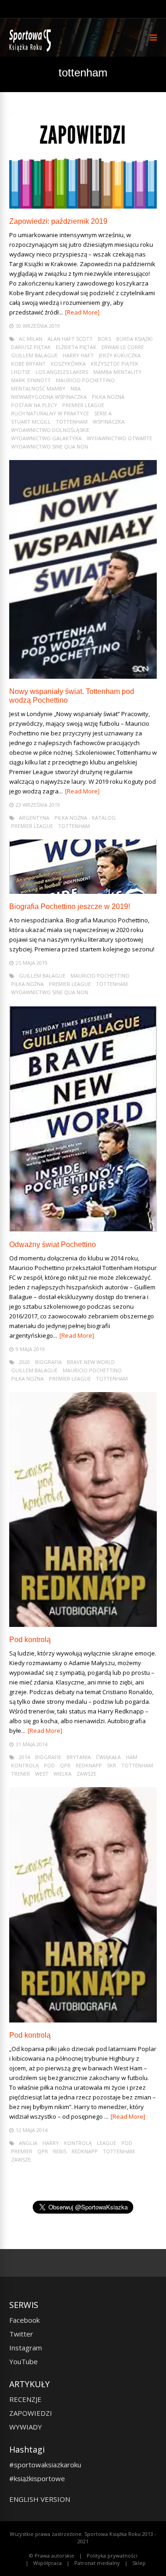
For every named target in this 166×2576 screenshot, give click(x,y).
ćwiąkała (108, 1757)
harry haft (78, 355)
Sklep (139, 2563)
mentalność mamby (38, 388)
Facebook (24, 2320)
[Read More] (82, 312)
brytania (79, 1757)
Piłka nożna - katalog (85, 818)
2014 (24, 1757)
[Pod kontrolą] (83, 1624)
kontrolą (25, 1765)
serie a (103, 413)
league (107, 2143)
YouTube (24, 2361)
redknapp (89, 1765)
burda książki (134, 339)
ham (132, 1757)
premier (22, 2151)
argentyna (34, 818)
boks (104, 339)
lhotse (21, 372)
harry (51, 2143)
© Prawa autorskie (52, 2556)
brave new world (91, 1362)
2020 (24, 1362)
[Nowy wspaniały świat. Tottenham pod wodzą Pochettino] (83, 676)
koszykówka (68, 364)
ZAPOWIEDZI (31, 2413)
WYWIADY (26, 2427)
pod (49, 1765)
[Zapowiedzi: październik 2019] (83, 206)
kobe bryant (28, 364)
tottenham (72, 422)
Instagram (26, 2348)
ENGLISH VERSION (40, 2499)
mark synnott (31, 380)
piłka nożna (108, 397)
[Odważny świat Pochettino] (83, 1229)
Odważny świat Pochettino (53, 1244)
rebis (60, 2151)
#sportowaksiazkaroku (45, 2465)
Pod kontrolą (30, 1640)
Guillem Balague (34, 355)
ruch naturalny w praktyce (50, 413)
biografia (48, 1362)
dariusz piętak (31, 347)
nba (76, 388)
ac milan (31, 339)
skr (112, 1765)
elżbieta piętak (76, 347)
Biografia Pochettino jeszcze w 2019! (70, 906)
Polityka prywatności (112, 2556)
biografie (48, 1757)
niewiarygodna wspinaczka (49, 397)
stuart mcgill (31, 422)
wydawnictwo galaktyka (46, 438)
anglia (28, 2143)
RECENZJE (25, 2399)
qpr (65, 1765)
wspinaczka (109, 422)
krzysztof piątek (115, 364)
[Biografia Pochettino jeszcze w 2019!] (83, 891)
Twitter (21, 2334)
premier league (83, 405)
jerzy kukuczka (120, 355)
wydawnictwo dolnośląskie (50, 430)
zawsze (86, 1774)
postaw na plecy (34, 405)
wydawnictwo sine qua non (50, 446)
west (42, 1774)
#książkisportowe (37, 2478)
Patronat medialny (97, 2563)
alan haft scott (70, 339)
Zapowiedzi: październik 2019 (58, 221)
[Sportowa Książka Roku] (32, 50)
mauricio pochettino (85, 380)
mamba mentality (117, 372)
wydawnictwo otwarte (119, 438)
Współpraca (47, 2563)
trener (21, 1774)
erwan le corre (123, 347)
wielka (62, 1774)
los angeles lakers (62, 372)
